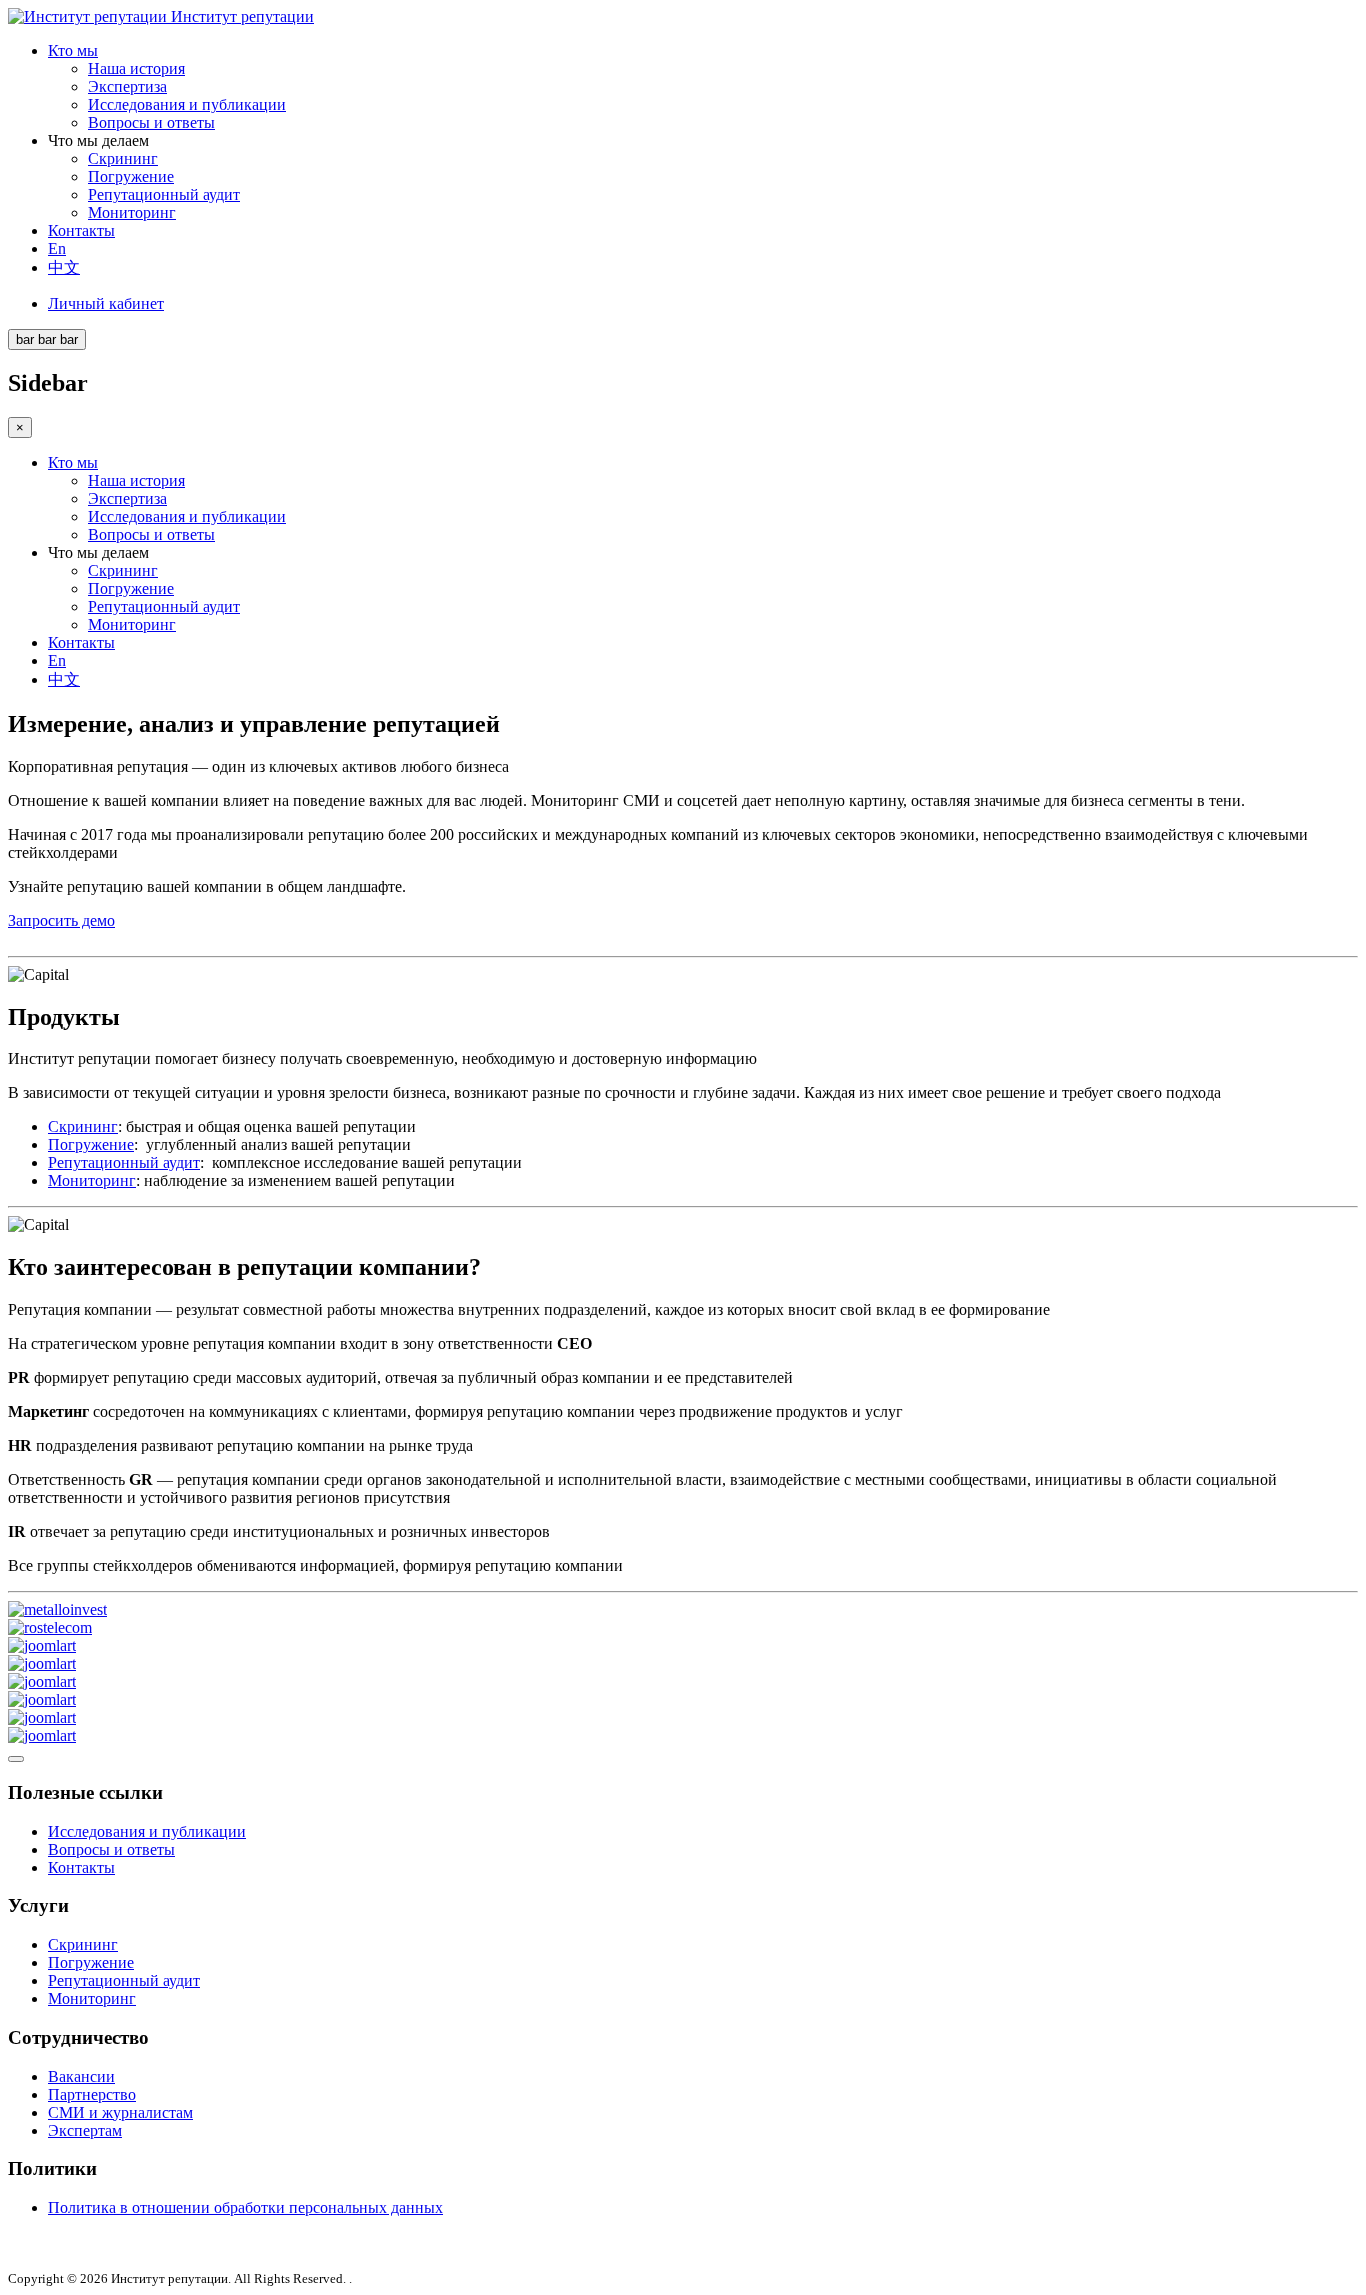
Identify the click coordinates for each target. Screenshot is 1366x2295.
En (57, 248)
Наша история (136, 68)
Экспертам (85, 2130)
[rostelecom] (50, 1627)
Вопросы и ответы (151, 122)
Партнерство (92, 2094)
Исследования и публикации (187, 104)
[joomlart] (42, 1645)
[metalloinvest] (57, 1609)
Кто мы (73, 50)
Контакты (81, 230)
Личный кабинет (106, 303)
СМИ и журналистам (120, 2112)
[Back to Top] (16, 1759)
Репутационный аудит (164, 194)
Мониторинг (132, 212)
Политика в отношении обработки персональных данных (245, 2207)
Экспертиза (127, 86)
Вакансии (81, 2076)
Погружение (131, 176)
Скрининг (123, 158)
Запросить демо (61, 920)
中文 (64, 267)
